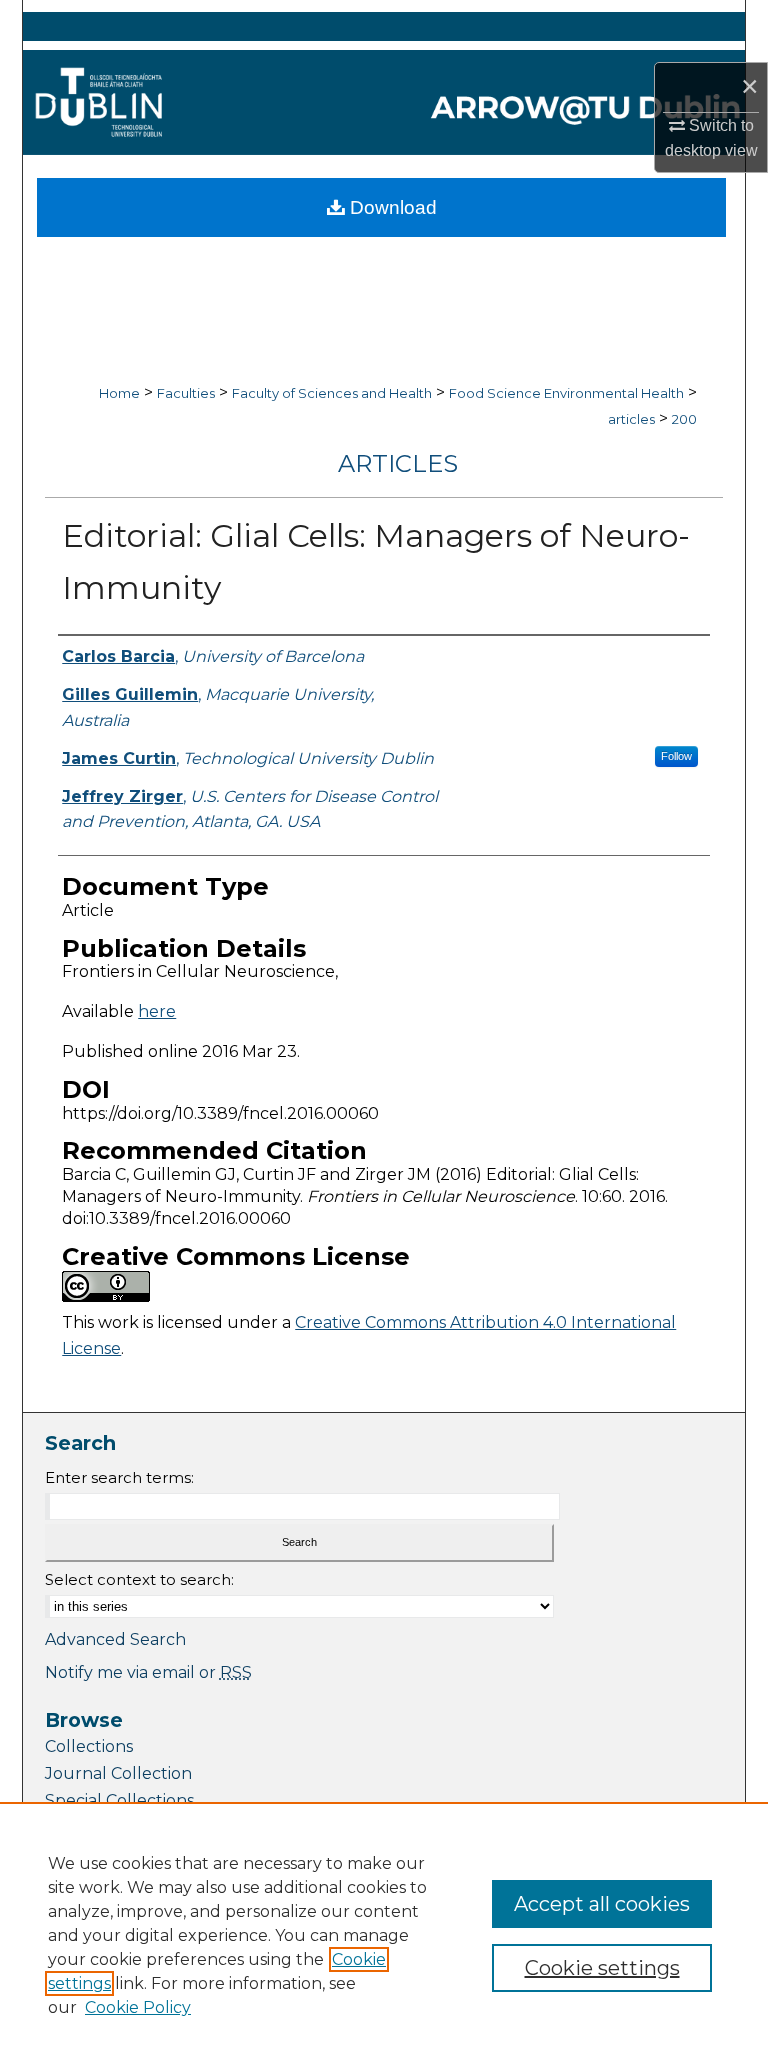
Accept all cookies (602, 1904)
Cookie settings (602, 1968)
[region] (384, 1935)
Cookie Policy (138, 2007)
